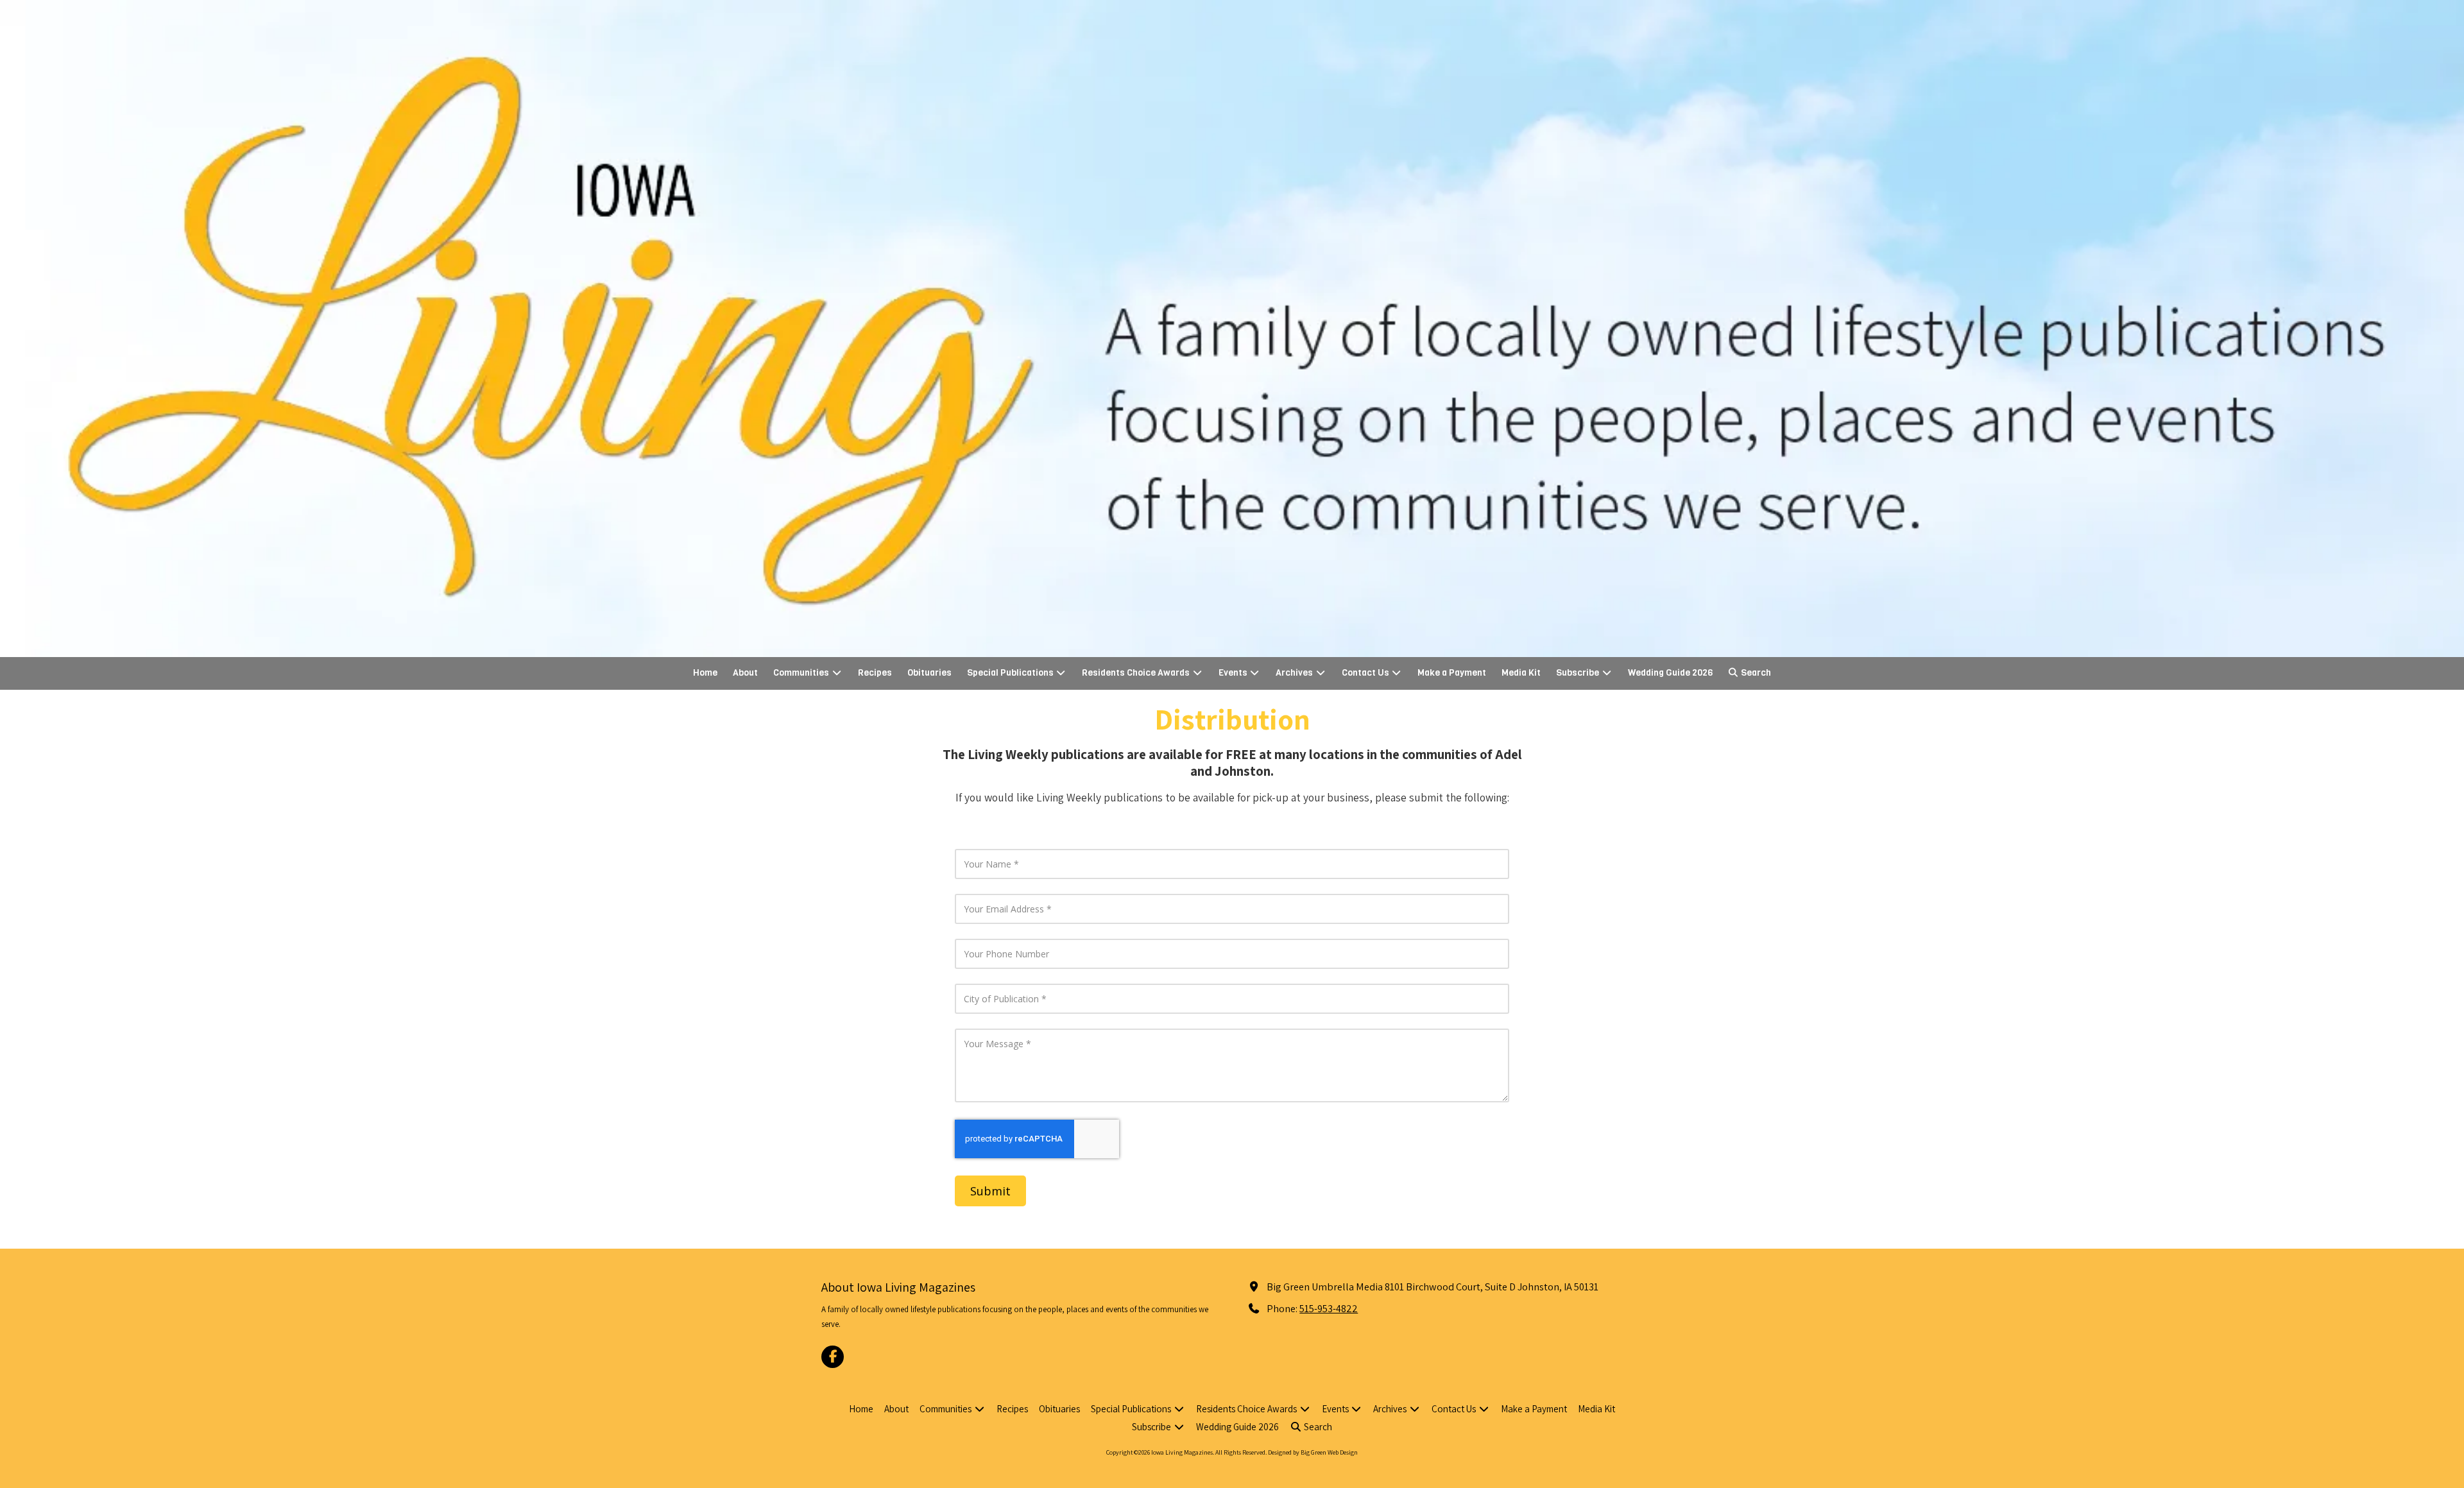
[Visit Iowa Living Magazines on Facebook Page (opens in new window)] (833, 1357)
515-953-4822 (1329, 1308)
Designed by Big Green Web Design (1313, 1452)
